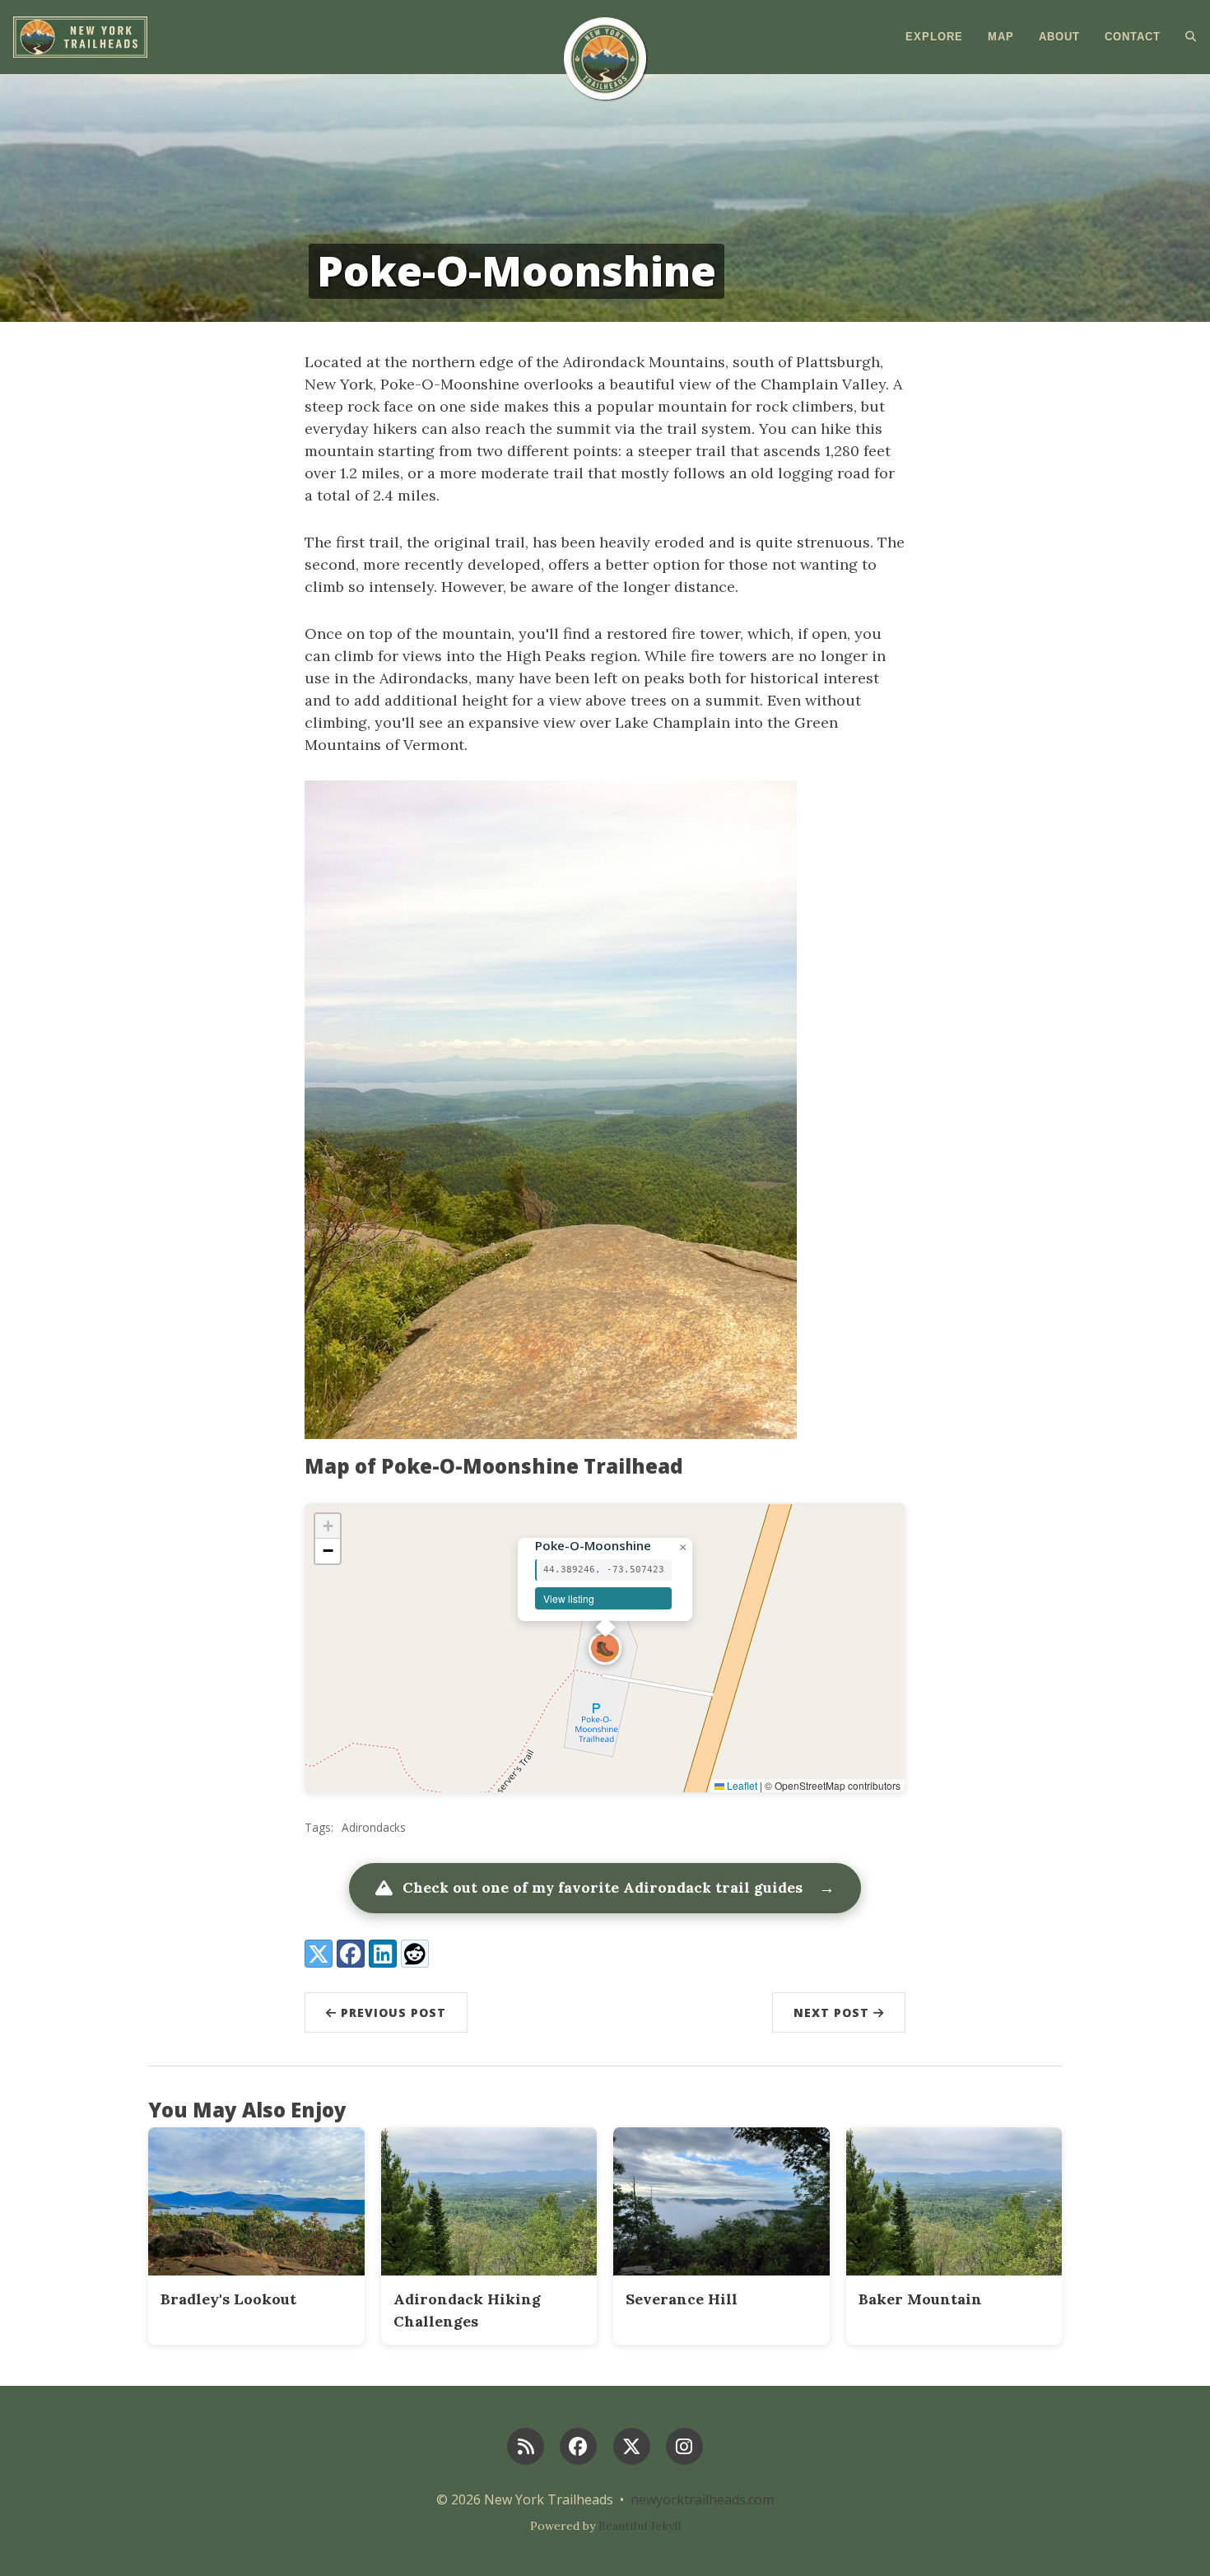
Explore (934, 37)
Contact (1133, 37)
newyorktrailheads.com (702, 2499)
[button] (605, 1648)
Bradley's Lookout (228, 2299)
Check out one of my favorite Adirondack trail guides (619, 1888)
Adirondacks (374, 1827)
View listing (569, 1598)
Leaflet (741, 1785)
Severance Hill (682, 2299)
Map (1001, 37)
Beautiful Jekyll (640, 2526)
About (1059, 37)
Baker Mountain (920, 2299)
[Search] (1185, 37)
